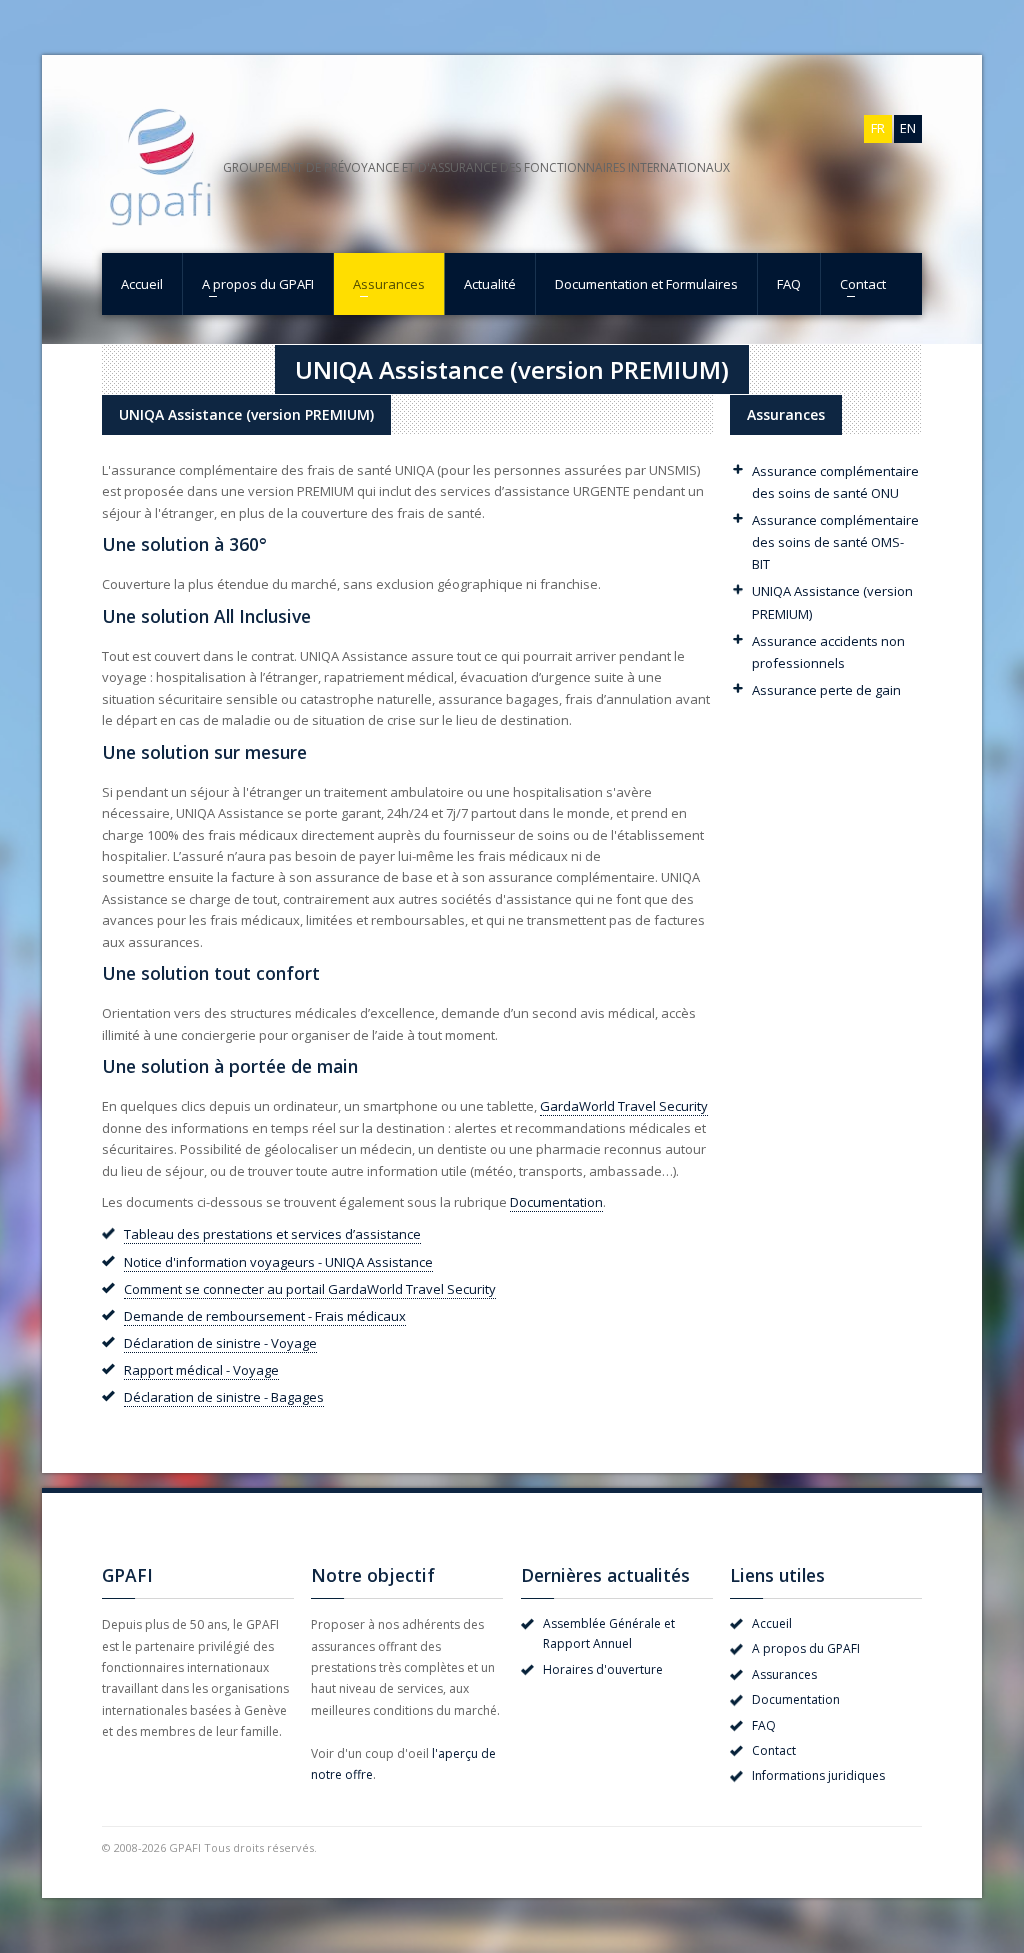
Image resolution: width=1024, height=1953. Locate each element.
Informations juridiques (818, 1775)
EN (908, 128)
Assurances (389, 284)
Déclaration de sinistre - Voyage (220, 1343)
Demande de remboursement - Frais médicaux (265, 1316)
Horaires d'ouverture (603, 1669)
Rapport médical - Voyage (201, 1370)
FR (878, 128)
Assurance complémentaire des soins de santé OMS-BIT (835, 542)
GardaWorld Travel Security (624, 1106)
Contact (863, 284)
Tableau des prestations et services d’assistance (272, 1234)
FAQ (789, 284)
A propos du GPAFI (258, 284)
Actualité (490, 284)
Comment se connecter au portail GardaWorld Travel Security (310, 1289)
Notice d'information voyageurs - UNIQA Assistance (278, 1262)
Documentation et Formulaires (646, 284)
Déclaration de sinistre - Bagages (224, 1397)
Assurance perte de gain (826, 690)
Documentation (556, 1202)
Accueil (142, 284)
